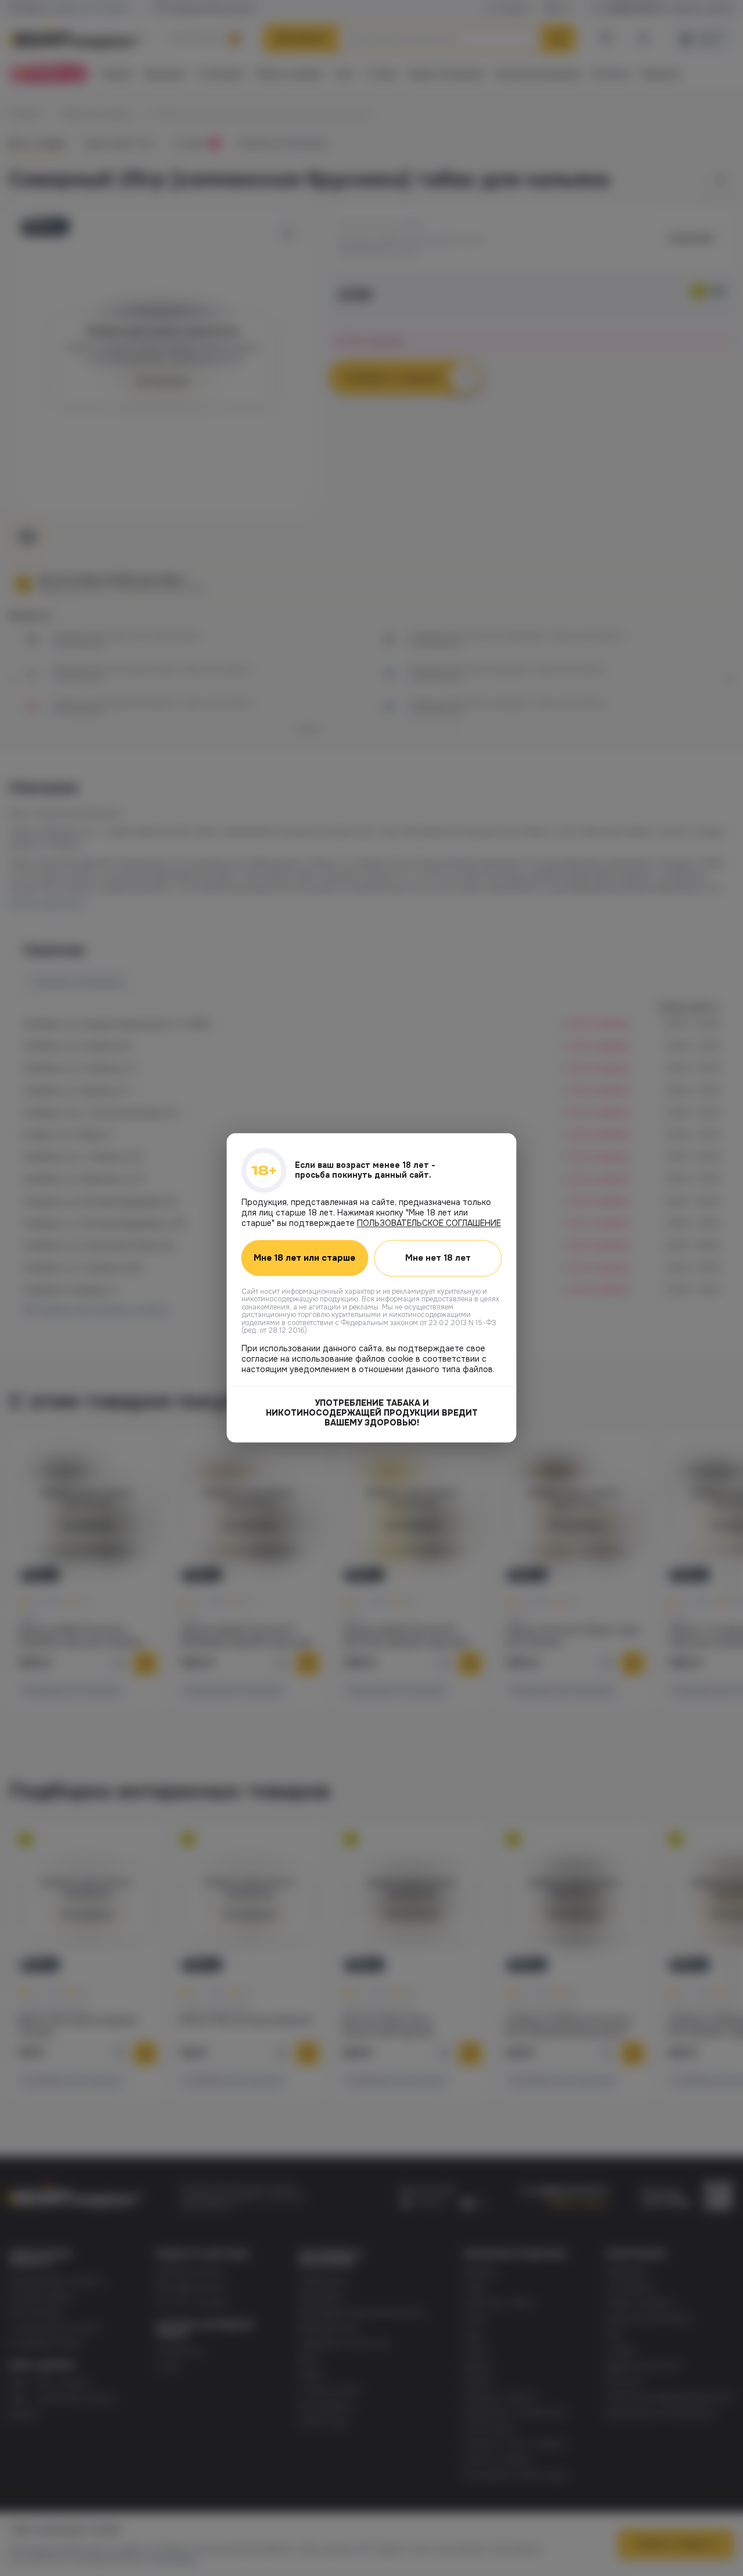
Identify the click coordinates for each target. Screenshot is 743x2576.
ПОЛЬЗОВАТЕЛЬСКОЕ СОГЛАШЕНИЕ (429, 1223)
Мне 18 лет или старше (304, 1258)
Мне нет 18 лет (438, 1258)
